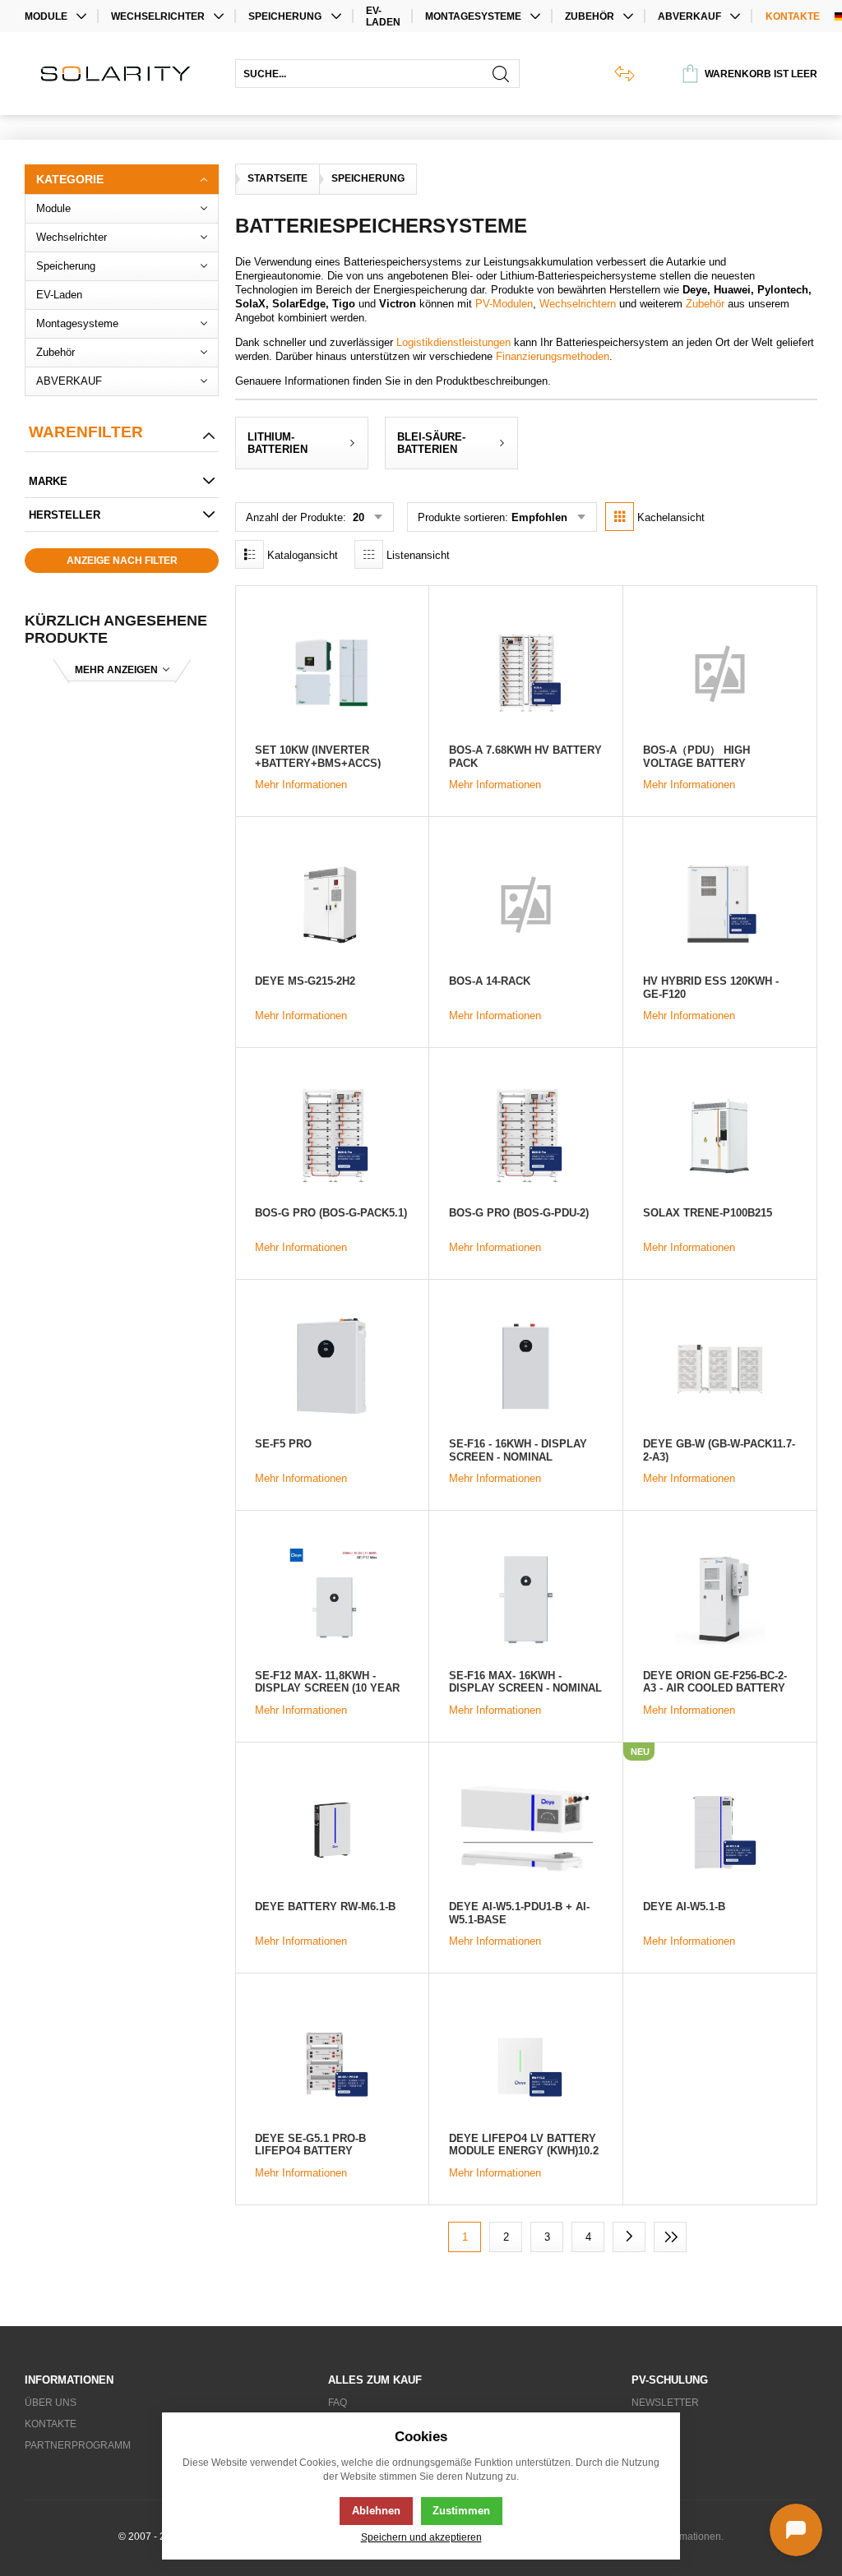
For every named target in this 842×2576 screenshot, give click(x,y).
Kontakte (793, 16)
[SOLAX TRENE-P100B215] (720, 1135)
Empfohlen (539, 517)
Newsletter (665, 2403)
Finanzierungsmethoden (553, 356)
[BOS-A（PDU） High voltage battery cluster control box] (720, 672)
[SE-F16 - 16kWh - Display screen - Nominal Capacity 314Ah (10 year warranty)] (526, 1367)
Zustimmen (461, 2511)
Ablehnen (376, 2511)
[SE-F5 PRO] (332, 1367)
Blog (645, 2424)
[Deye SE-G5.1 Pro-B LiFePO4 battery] (332, 2061)
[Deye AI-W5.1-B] (720, 1830)
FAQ (338, 2403)
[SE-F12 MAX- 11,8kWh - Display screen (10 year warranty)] (332, 1598)
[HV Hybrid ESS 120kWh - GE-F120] (720, 904)
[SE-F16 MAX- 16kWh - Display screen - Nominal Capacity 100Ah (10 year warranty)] (526, 1598)
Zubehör (705, 304)
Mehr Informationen (301, 785)
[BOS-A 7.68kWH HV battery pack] (526, 672)
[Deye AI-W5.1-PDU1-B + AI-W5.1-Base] (526, 1830)
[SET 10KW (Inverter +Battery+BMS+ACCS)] (332, 672)
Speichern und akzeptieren (421, 2537)
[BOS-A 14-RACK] (526, 904)
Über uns (51, 2403)
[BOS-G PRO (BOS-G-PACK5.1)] (332, 1135)
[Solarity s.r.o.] (122, 74)
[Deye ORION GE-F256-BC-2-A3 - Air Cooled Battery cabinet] (720, 1598)
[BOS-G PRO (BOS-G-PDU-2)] (526, 1135)
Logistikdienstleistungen (453, 342)
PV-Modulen (504, 304)
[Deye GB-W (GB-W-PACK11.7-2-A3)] (720, 1367)
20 (357, 517)
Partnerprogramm (78, 2445)
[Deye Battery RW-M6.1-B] (332, 1830)
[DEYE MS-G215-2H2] (332, 904)
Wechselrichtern (578, 304)
